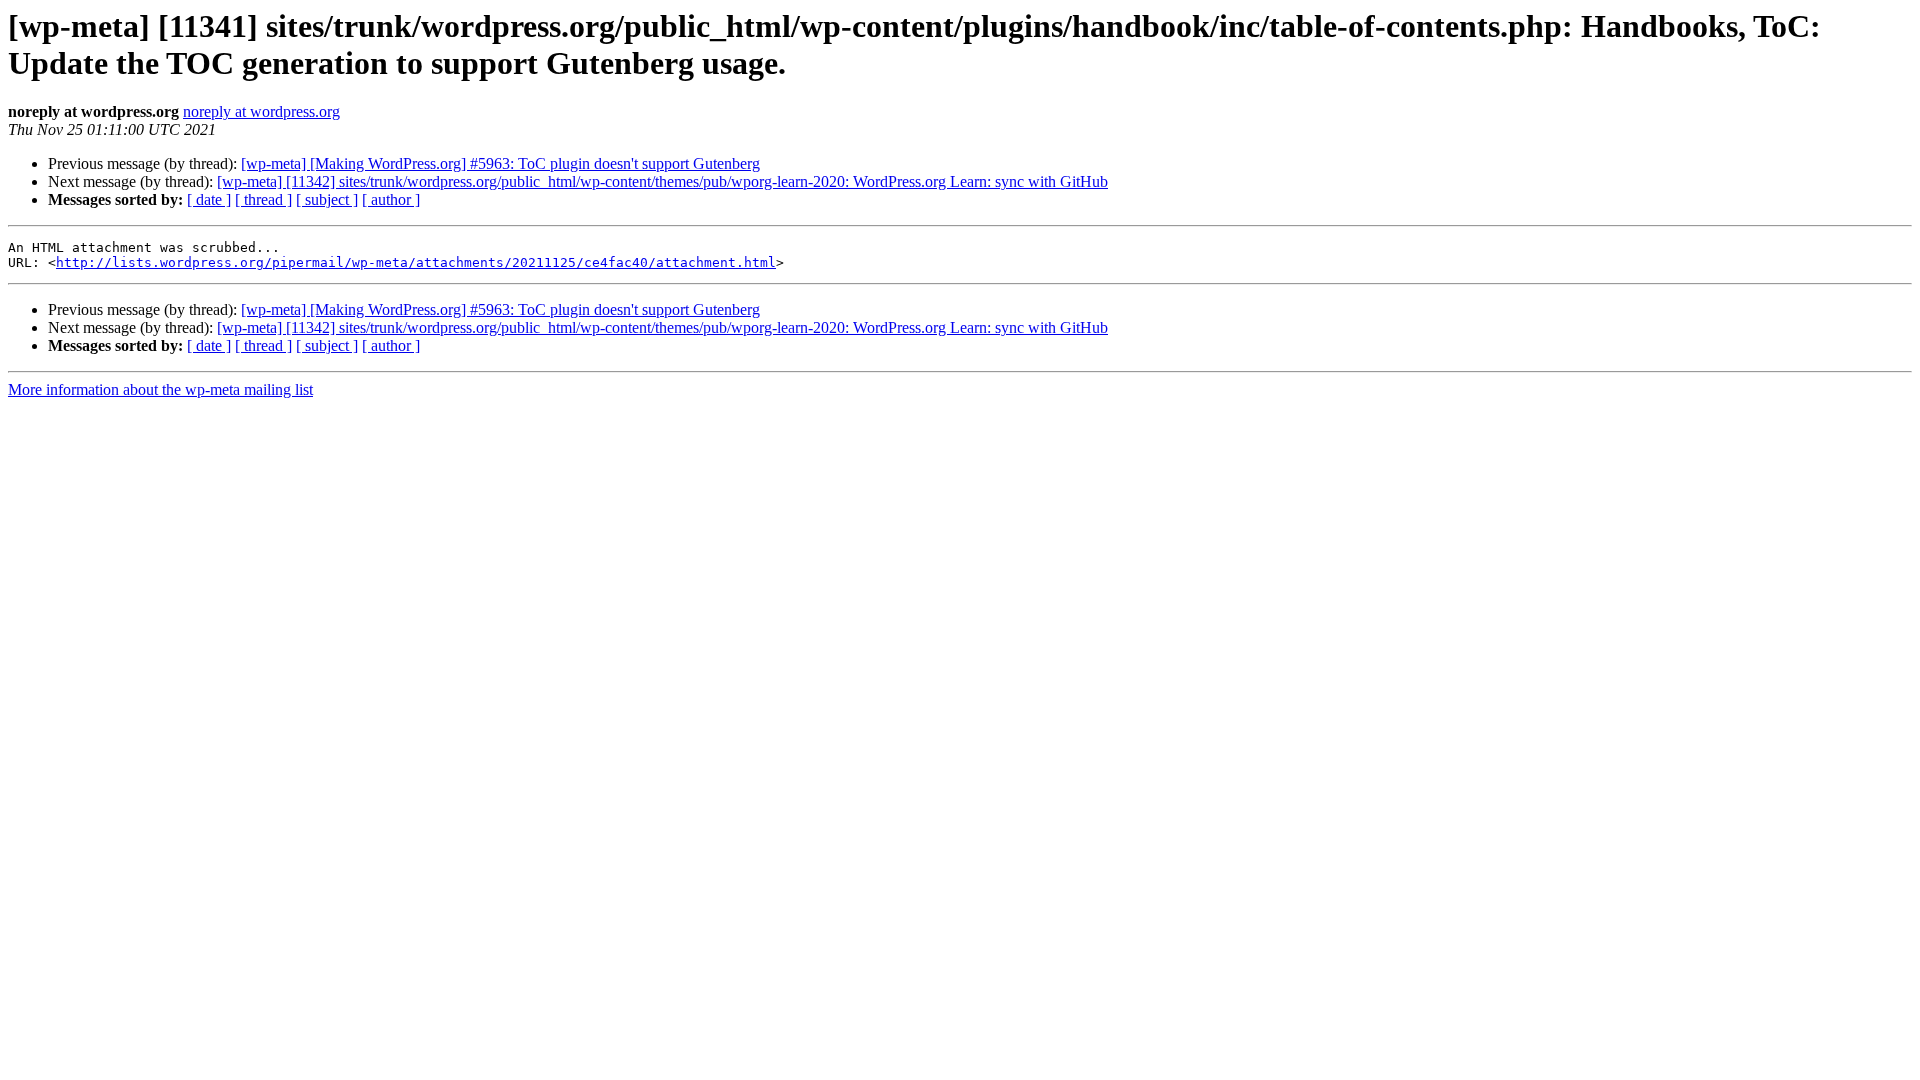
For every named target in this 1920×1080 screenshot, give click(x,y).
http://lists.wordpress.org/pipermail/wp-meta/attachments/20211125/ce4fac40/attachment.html (416, 262)
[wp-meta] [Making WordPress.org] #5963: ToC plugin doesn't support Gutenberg (500, 163)
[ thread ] (263, 199)
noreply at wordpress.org (261, 111)
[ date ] (209, 199)
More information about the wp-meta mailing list (160, 389)
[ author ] (391, 199)
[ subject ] (327, 199)
